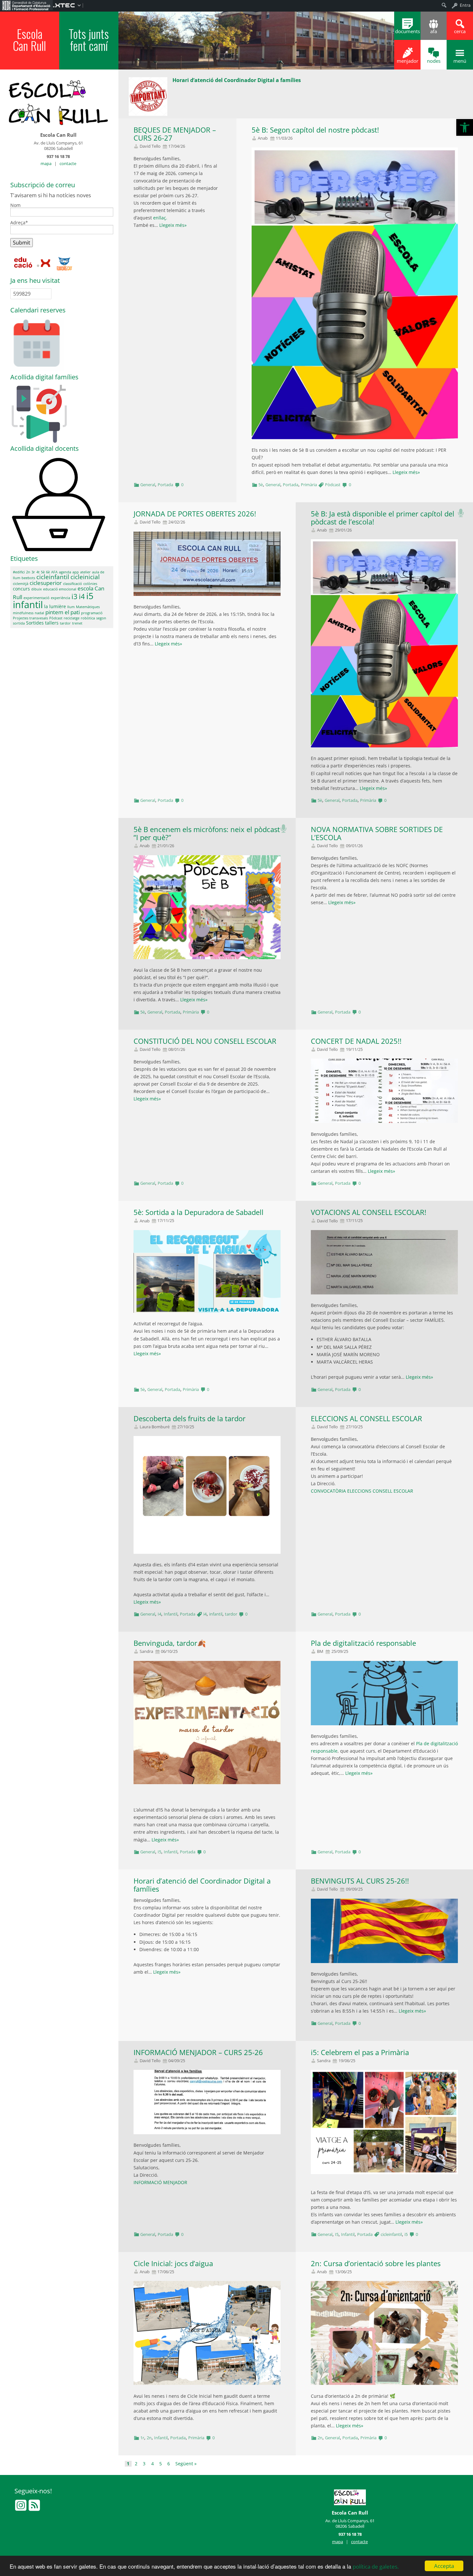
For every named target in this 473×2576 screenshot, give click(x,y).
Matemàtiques (88, 607)
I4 (159, 1614)
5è (261, 485)
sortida (19, 623)
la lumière (55, 606)
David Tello (150, 146)
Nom (15, 206)
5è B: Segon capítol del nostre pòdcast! (315, 130)
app (76, 572)
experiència (60, 598)
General (148, 485)
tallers (52, 623)
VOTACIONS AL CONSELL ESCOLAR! (369, 1212)
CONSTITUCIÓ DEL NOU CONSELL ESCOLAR (205, 1041)
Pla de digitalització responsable (363, 1643)
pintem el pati (63, 612)
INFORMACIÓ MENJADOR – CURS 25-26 (198, 2052)
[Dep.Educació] (24, 263)
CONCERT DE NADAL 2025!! (356, 1041)
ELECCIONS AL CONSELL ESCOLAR (366, 1418)
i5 (406, 2234)
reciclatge (72, 618)
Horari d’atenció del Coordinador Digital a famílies (202, 1885)
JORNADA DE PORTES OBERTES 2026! (195, 514)
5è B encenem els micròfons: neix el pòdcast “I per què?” (207, 833)
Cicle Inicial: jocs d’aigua (173, 2263)
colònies (90, 584)
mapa (46, 163)
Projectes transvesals (30, 618)
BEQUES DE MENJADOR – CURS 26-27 (175, 134)
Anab (263, 138)
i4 (205, 1614)
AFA (54, 572)
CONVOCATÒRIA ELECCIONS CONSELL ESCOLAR (362, 1491)
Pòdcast (333, 485)
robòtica (88, 618)
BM (320, 1651)
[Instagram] (21, 2508)
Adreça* (19, 223)
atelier (85, 572)
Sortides (35, 623)
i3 (74, 596)
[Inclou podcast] (461, 511)
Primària (309, 485)
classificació (73, 584)
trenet (77, 623)
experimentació (37, 598)
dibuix (37, 589)
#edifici (19, 572)
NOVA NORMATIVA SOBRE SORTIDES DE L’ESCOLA (377, 833)
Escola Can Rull (29, 40)
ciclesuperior (46, 583)
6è (48, 572)
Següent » (186, 2464)
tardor (231, 1614)
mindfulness (23, 613)
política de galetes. (376, 2567)
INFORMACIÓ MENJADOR (160, 2182)
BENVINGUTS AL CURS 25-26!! (360, 1881)
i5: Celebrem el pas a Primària (360, 2052)
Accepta (444, 2566)
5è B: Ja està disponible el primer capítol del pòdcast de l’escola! (383, 518)
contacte (68, 163)
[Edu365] (64, 263)
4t (38, 572)
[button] (465, 127)
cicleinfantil (391, 2234)
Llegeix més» (173, 225)
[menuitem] (26, 5)
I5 (159, 1852)
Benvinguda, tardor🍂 (170, 1643)
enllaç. (161, 218)
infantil (216, 1614)
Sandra (146, 1651)
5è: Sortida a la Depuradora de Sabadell (199, 1212)
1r (142, 2438)
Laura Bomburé (155, 1427)
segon (101, 618)
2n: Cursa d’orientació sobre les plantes (376, 2263)
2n (149, 2438)
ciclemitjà (21, 584)
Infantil (171, 1614)
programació (92, 613)
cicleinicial (85, 577)
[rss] (34, 2508)
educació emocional (60, 589)
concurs (21, 589)
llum (71, 607)
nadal (39, 613)
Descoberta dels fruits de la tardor (190, 1418)
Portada (165, 485)
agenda (65, 572)
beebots (28, 578)
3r (33, 572)
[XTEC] (44, 263)
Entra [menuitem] (465, 5)
